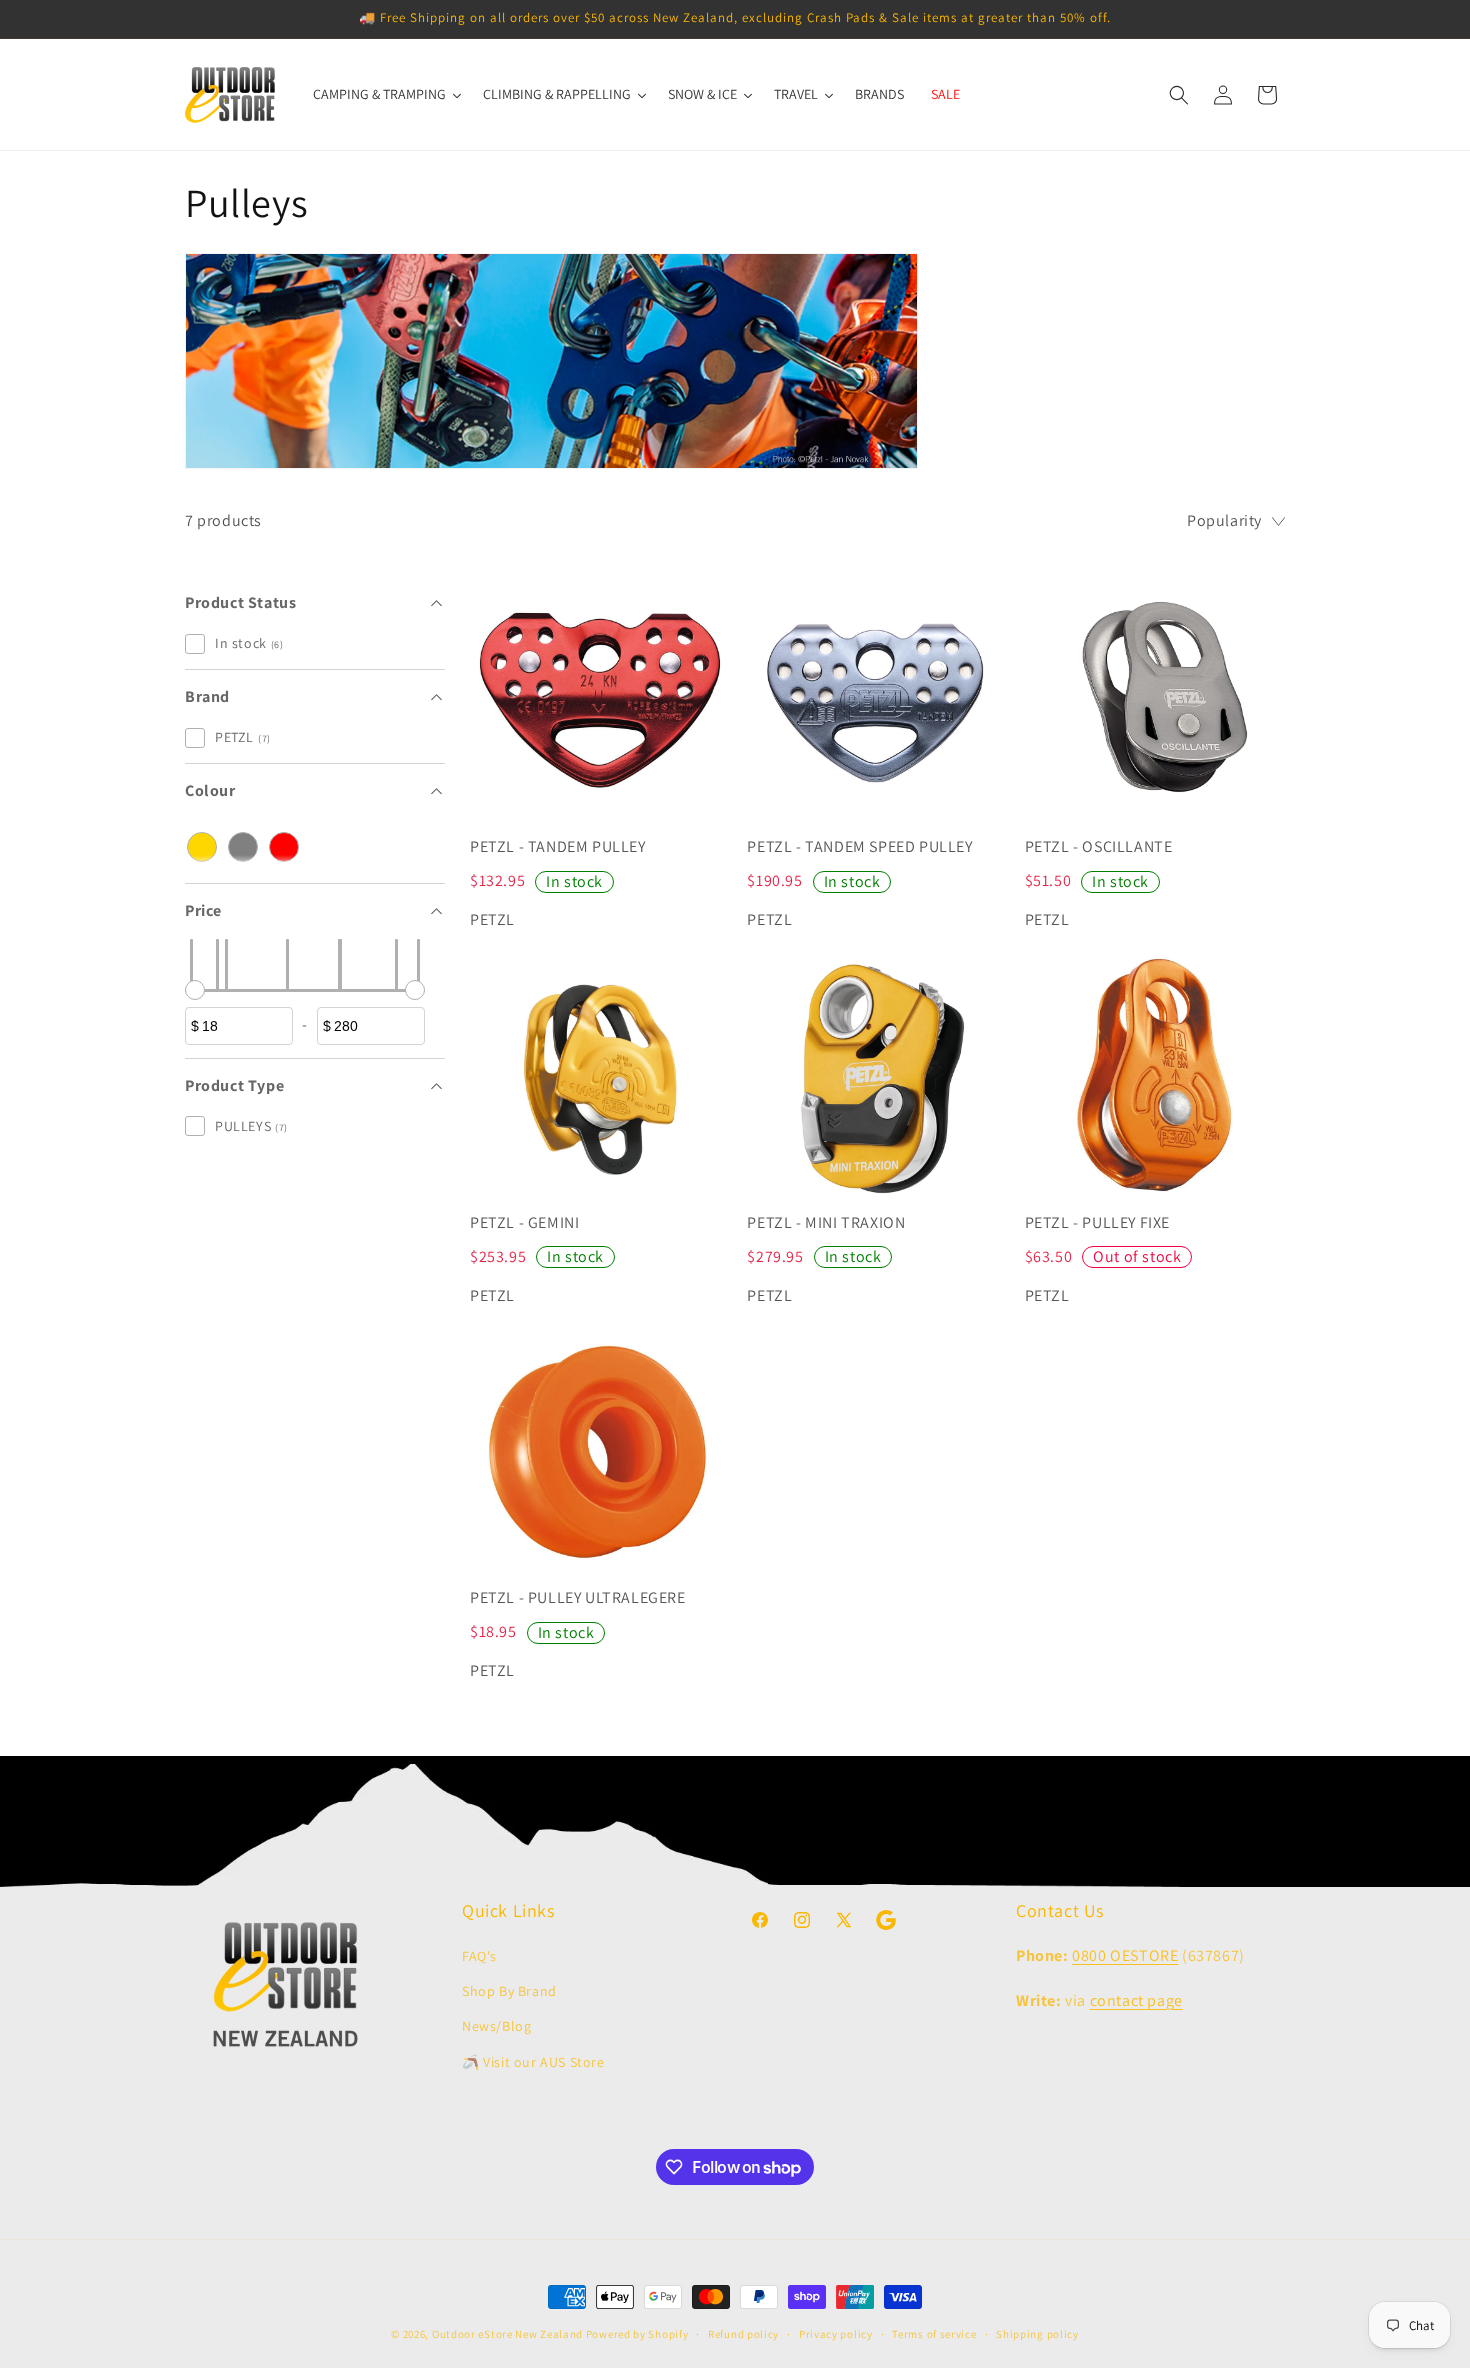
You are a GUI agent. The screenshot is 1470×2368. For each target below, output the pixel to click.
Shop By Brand (509, 1991)
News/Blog (496, 2026)
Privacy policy (836, 2334)
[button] (1179, 95)
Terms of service (934, 2334)
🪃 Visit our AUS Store (533, 2062)
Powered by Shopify (637, 2334)
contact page (1136, 2000)
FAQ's (479, 1956)
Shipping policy (1037, 2334)
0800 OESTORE (1125, 1955)
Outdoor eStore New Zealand (507, 2334)
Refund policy (743, 2334)
